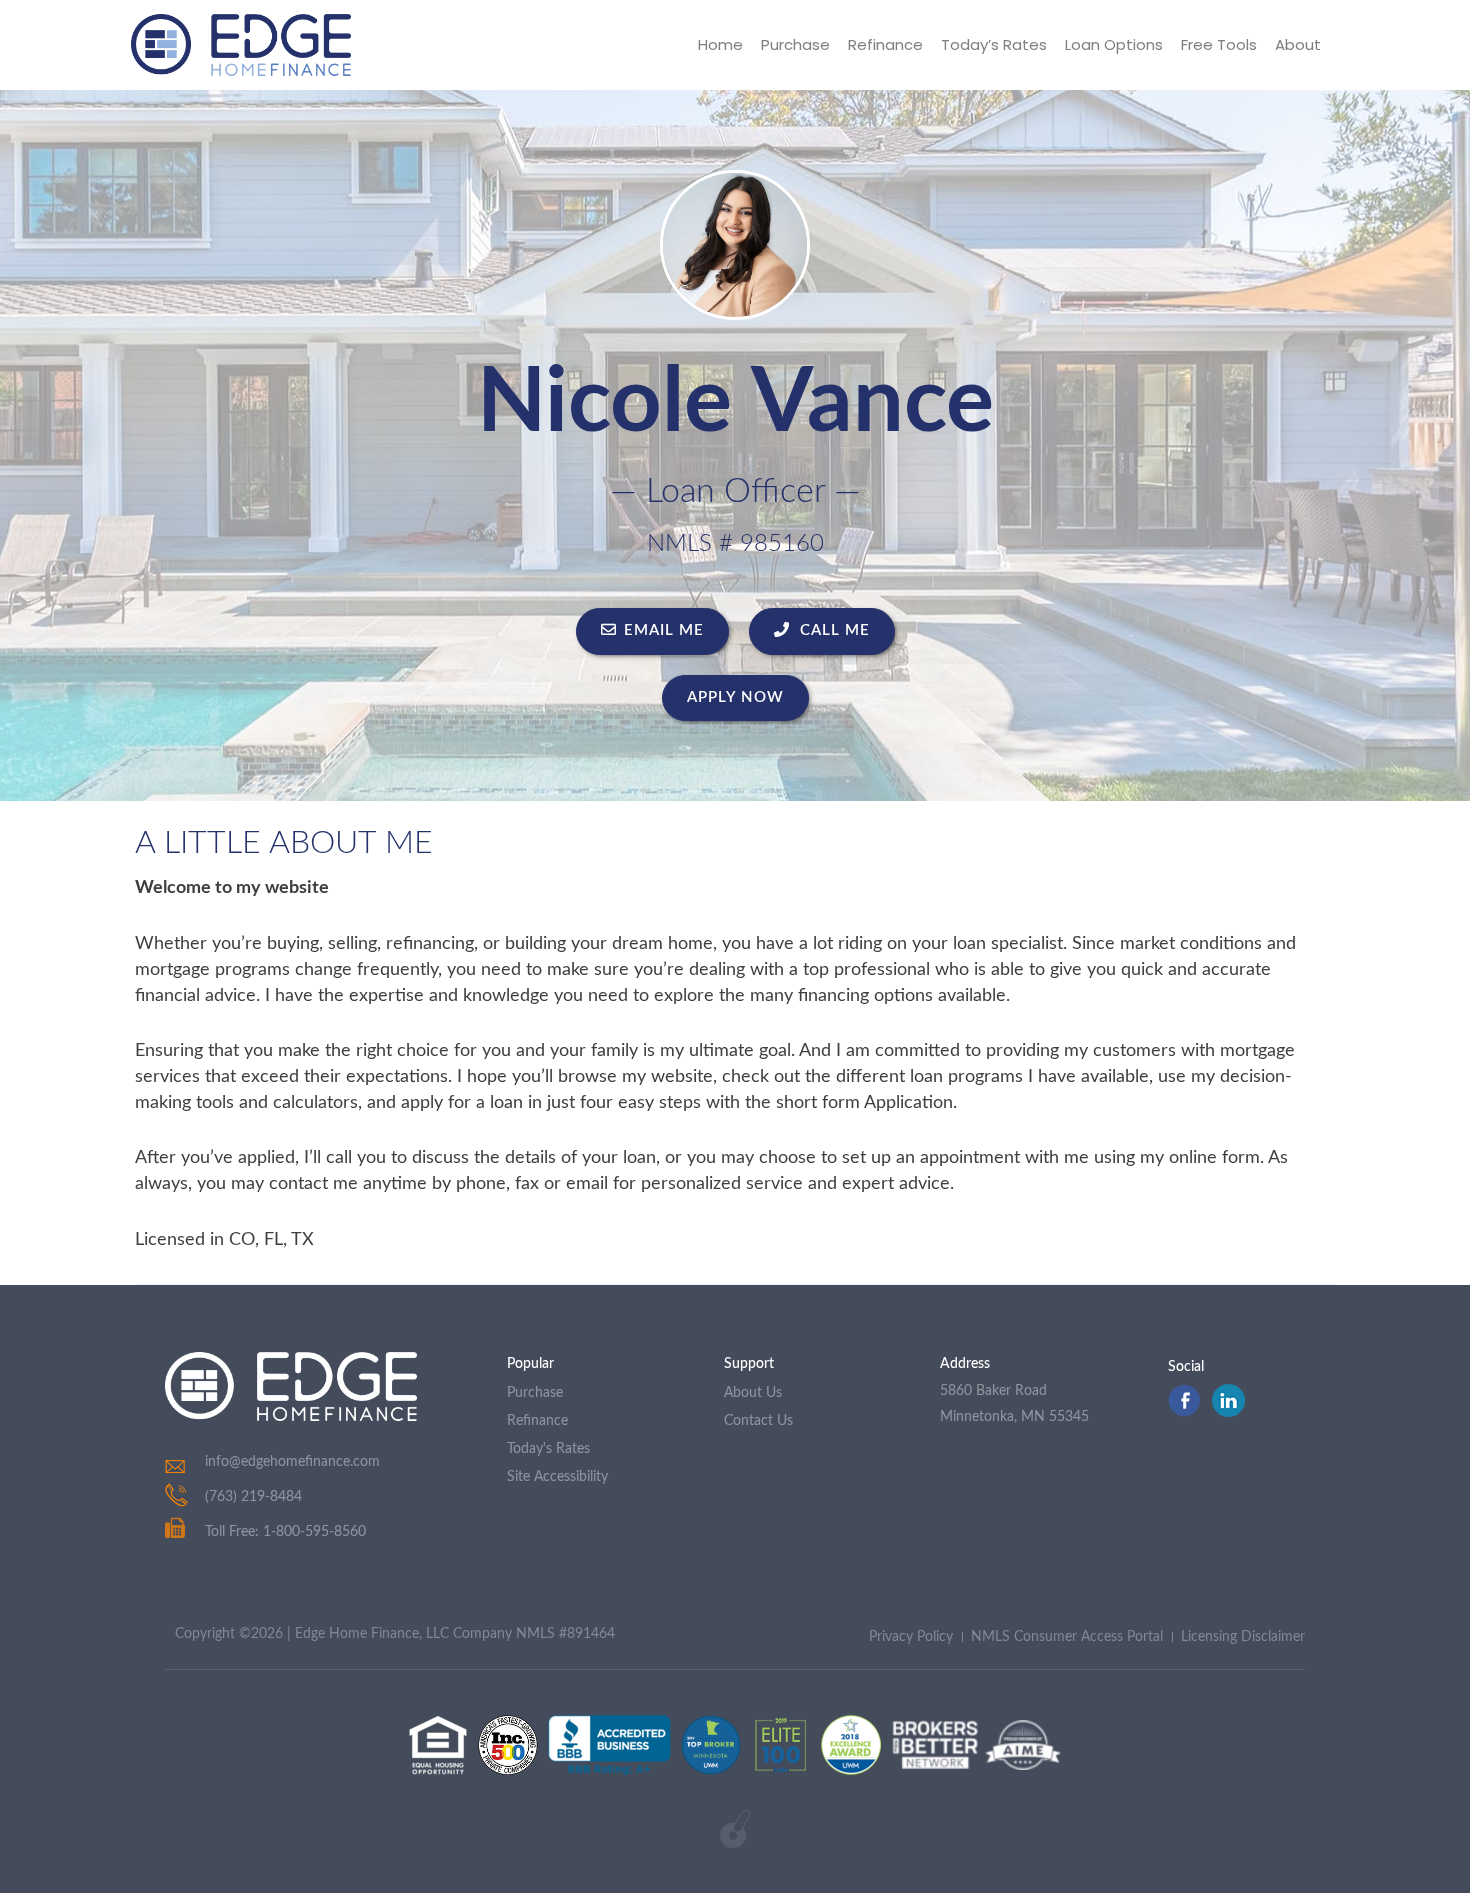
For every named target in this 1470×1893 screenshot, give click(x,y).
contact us (758, 1421)
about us (753, 1393)
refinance (537, 1421)
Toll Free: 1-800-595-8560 (285, 1532)
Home (720, 44)
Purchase (795, 44)
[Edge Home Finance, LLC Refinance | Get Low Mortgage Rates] (291, 1387)
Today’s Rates (994, 44)
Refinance (885, 44)
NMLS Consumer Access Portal (1067, 1637)
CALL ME (832, 630)
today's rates (548, 1449)
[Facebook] (1184, 1412)
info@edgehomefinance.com (292, 1462)
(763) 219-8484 (253, 1497)
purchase (535, 1393)
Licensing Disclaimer (1243, 1637)
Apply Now (735, 697)
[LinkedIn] (1228, 1412)
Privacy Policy (911, 1637)
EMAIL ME (664, 630)
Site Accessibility (557, 1477)
